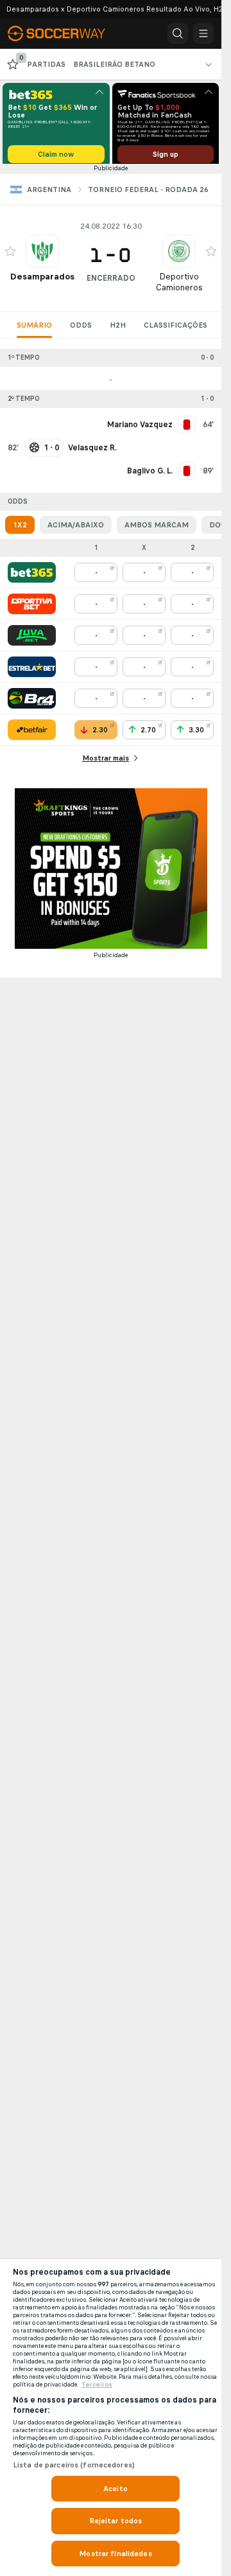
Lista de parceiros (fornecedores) (74, 2465)
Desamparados (42, 281)
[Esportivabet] (32, 608)
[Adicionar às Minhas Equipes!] (10, 256)
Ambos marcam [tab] (157, 529)
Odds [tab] (81, 330)
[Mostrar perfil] (42, 256)
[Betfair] (32, 734)
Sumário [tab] (34, 330)
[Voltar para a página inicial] (64, 33)
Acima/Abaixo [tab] (76, 529)
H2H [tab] (118, 330)
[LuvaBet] (32, 640)
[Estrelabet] (32, 671)
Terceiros (97, 2385)
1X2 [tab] (20, 529)
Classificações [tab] (175, 330)
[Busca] (178, 33)
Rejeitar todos (116, 2521)
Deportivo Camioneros (179, 287)
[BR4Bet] (32, 703)
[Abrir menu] (203, 33)
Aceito (116, 2489)
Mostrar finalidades (115, 2554)
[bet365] (32, 577)
